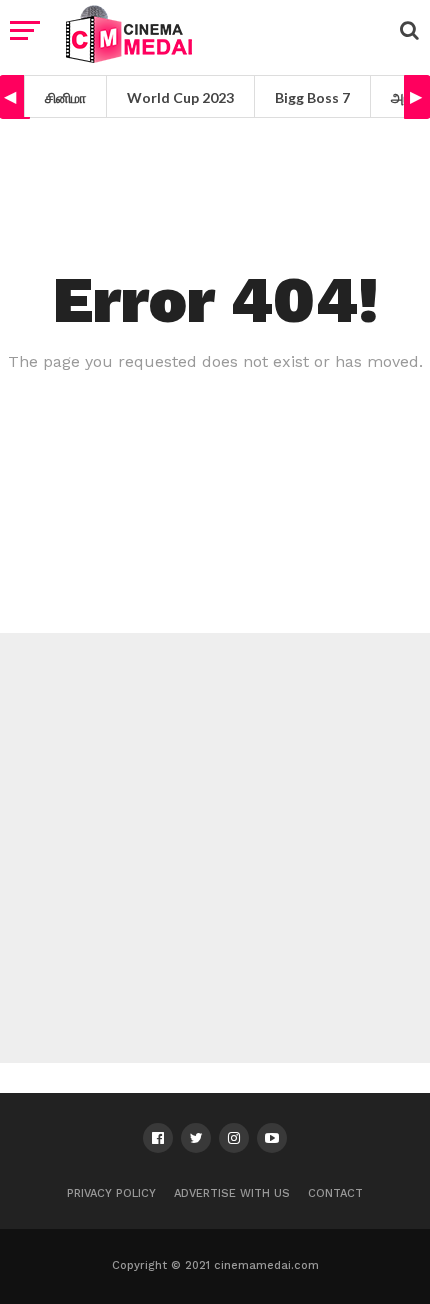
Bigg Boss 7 (312, 97)
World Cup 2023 (180, 97)
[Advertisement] (215, 848)
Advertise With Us (232, 1193)
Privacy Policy (111, 1193)
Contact (335, 1193)
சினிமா (65, 97)
